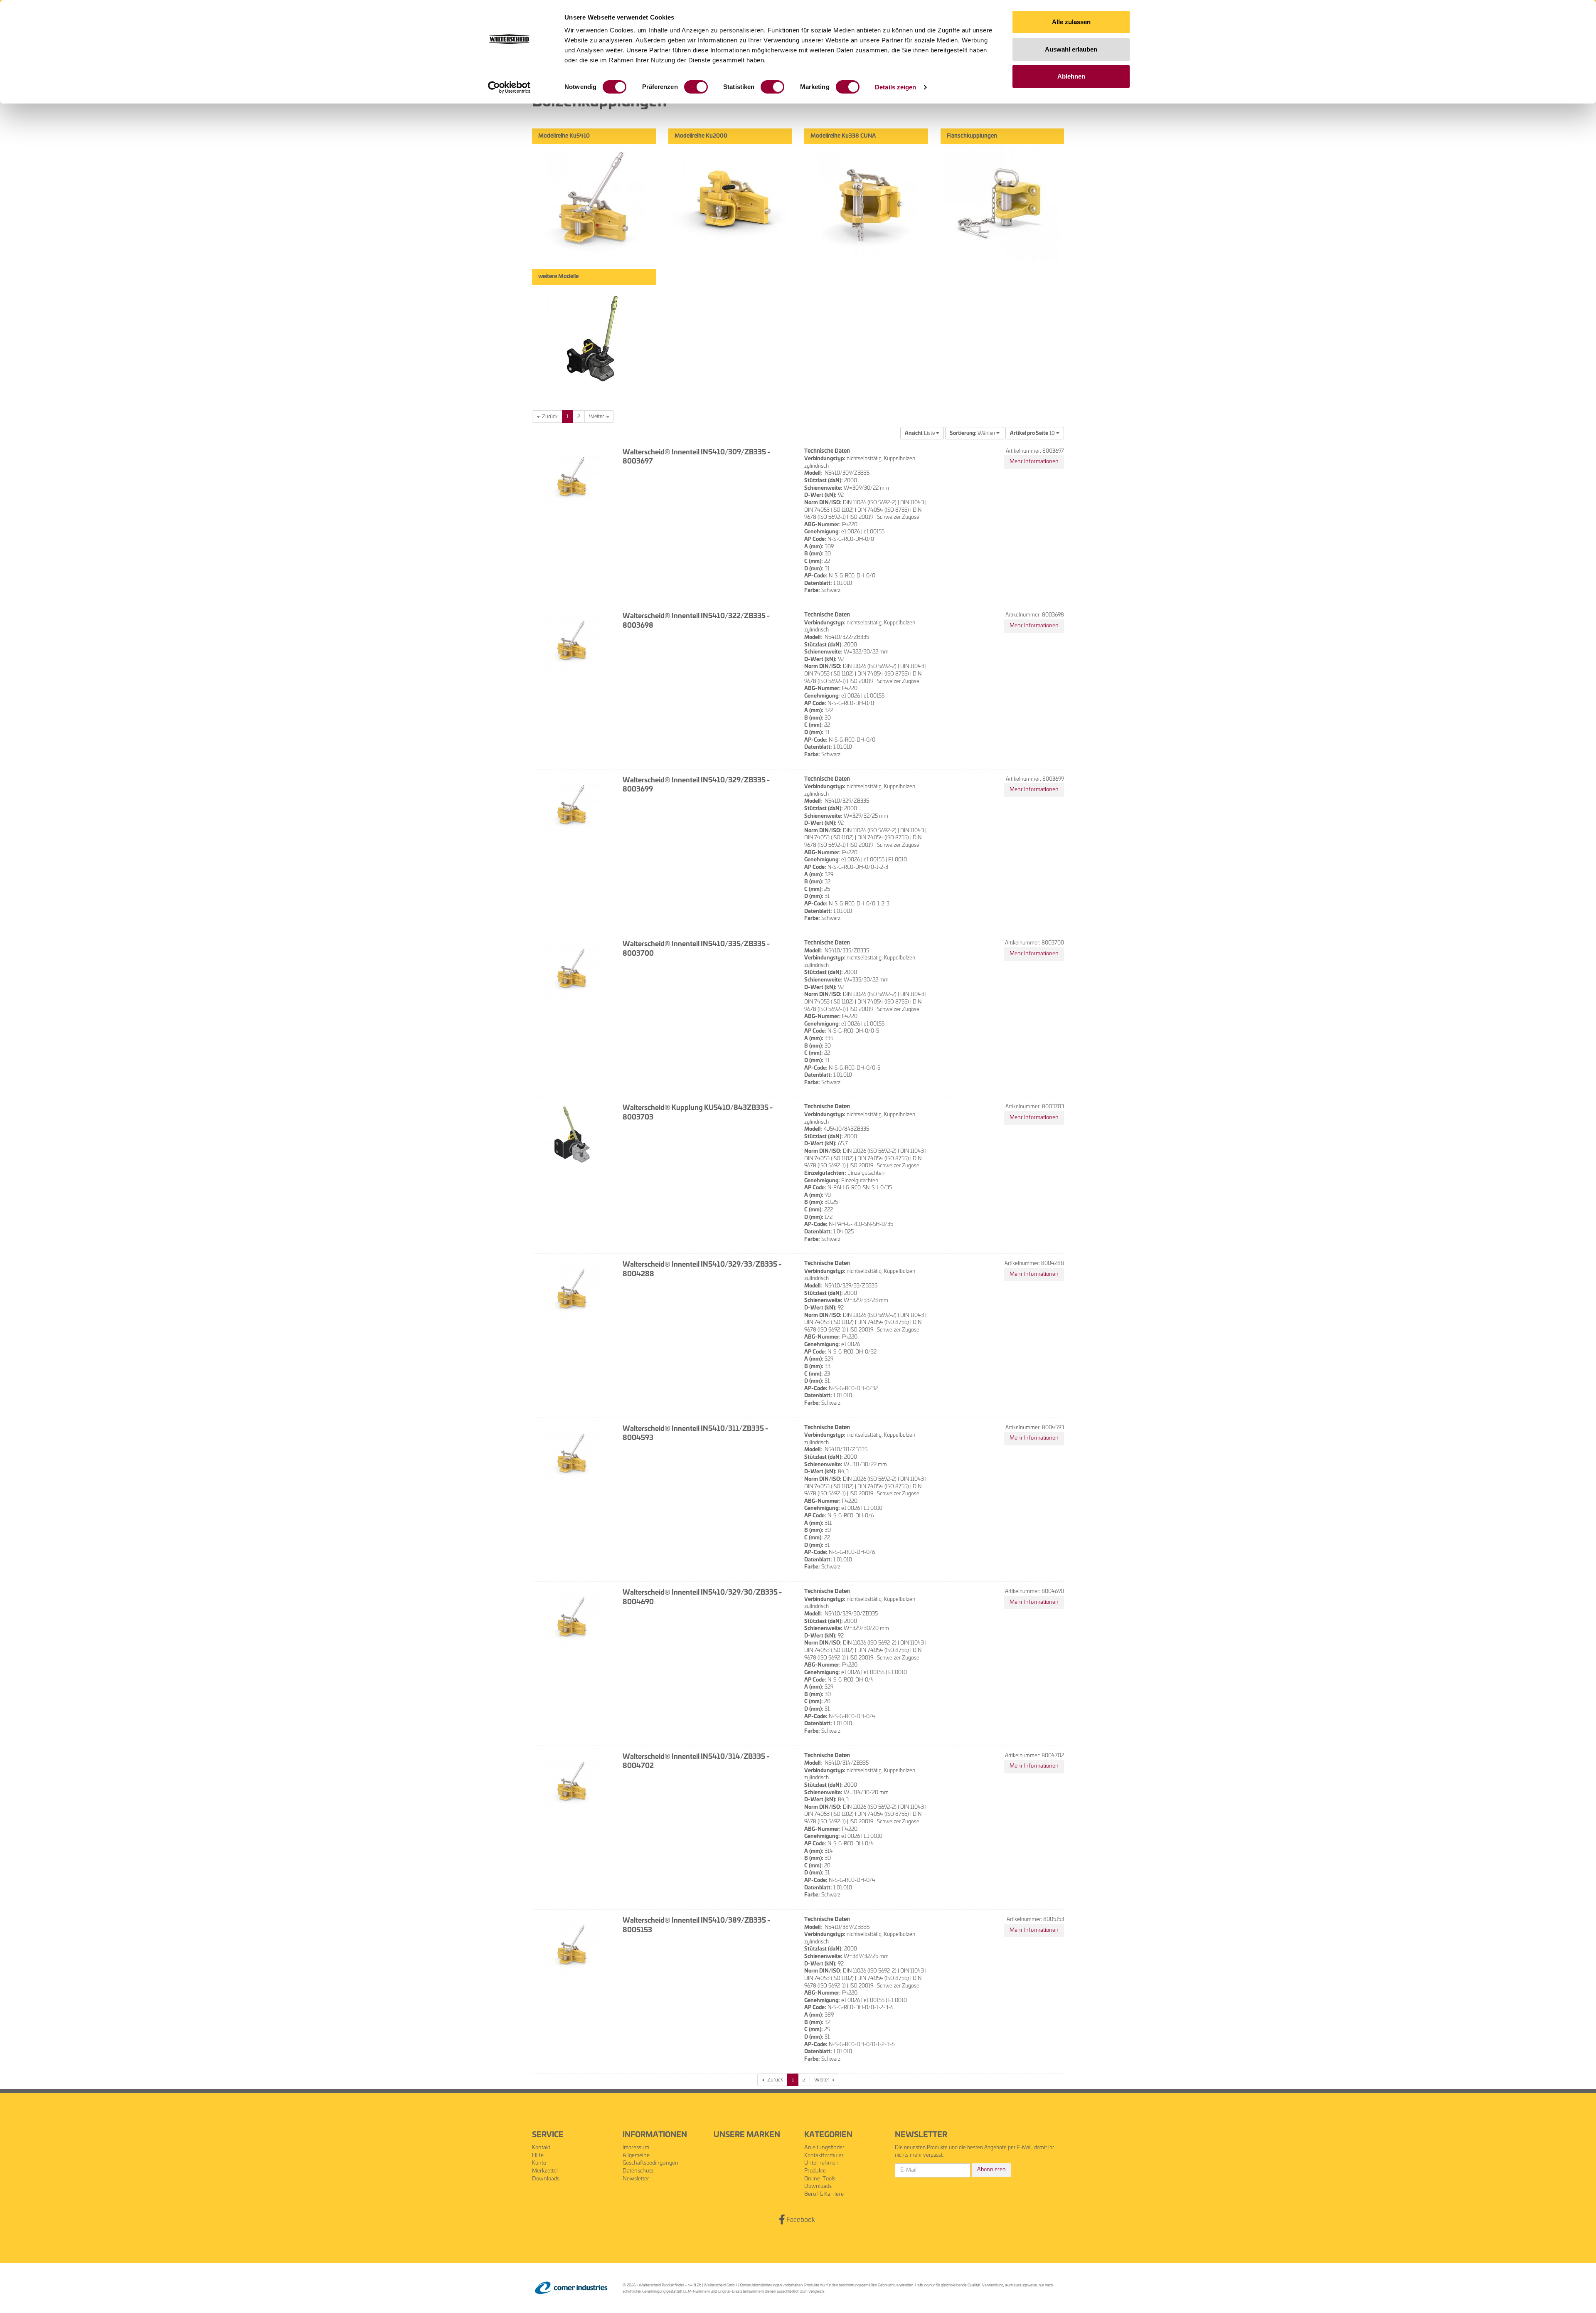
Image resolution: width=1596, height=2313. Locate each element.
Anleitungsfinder (824, 2148)
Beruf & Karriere (824, 2194)
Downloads (546, 2179)
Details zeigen (895, 87)
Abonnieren (991, 2170)
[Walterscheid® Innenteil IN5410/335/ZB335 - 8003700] (571, 971)
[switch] (696, 87)
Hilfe (538, 2156)
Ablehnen (1071, 76)
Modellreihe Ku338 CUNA (843, 136)
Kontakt (541, 2148)
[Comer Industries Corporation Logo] (571, 2288)
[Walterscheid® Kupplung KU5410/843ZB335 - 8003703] (571, 1134)
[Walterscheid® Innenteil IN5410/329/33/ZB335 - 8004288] (571, 1291)
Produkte (815, 2171)
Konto (539, 2163)
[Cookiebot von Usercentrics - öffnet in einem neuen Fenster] (509, 87)
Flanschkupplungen (972, 136)
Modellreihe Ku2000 (701, 136)
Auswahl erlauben (1071, 49)
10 (1033, 433)
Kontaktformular (824, 2156)
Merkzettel (545, 2171)
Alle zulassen (1071, 22)
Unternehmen (821, 2163)
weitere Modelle (558, 277)
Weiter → (599, 417)
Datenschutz (638, 2171)
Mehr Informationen (1034, 462)
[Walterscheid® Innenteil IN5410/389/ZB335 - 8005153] (571, 1947)
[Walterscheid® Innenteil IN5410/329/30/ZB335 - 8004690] (571, 1619)
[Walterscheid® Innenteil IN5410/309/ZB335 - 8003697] (571, 479)
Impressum (636, 2148)
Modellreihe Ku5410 (564, 136)
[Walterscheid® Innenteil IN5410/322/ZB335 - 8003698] (571, 643)
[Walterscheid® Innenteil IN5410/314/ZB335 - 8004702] (571, 1783)
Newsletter (636, 2179)
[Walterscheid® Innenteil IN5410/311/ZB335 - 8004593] (571, 1455)
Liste (920, 433)
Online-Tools (820, 2179)
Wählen (973, 433)
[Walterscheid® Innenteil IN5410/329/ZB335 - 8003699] (571, 807)
